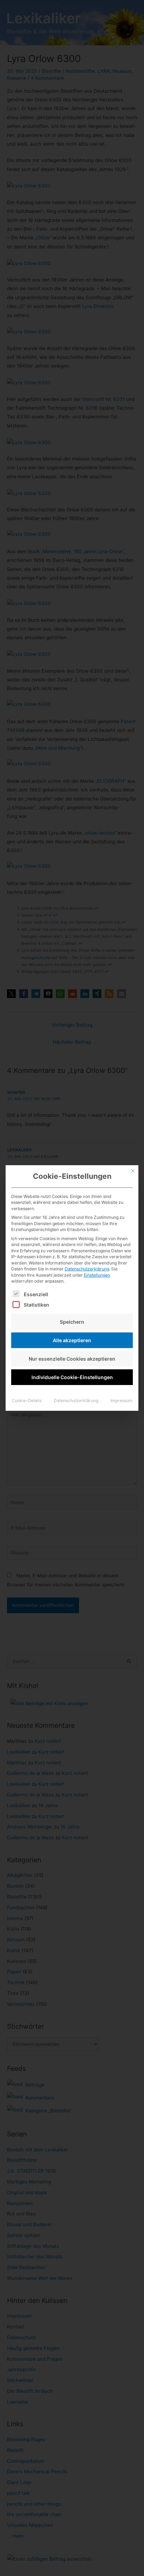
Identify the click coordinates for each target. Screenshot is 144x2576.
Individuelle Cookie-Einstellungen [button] (72, 1377)
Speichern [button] (72, 1322)
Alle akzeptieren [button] (72, 1340)
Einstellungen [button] (97, 1275)
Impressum (121, 1401)
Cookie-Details (27, 1401)
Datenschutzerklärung (87, 1269)
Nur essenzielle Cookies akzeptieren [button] (72, 1359)
